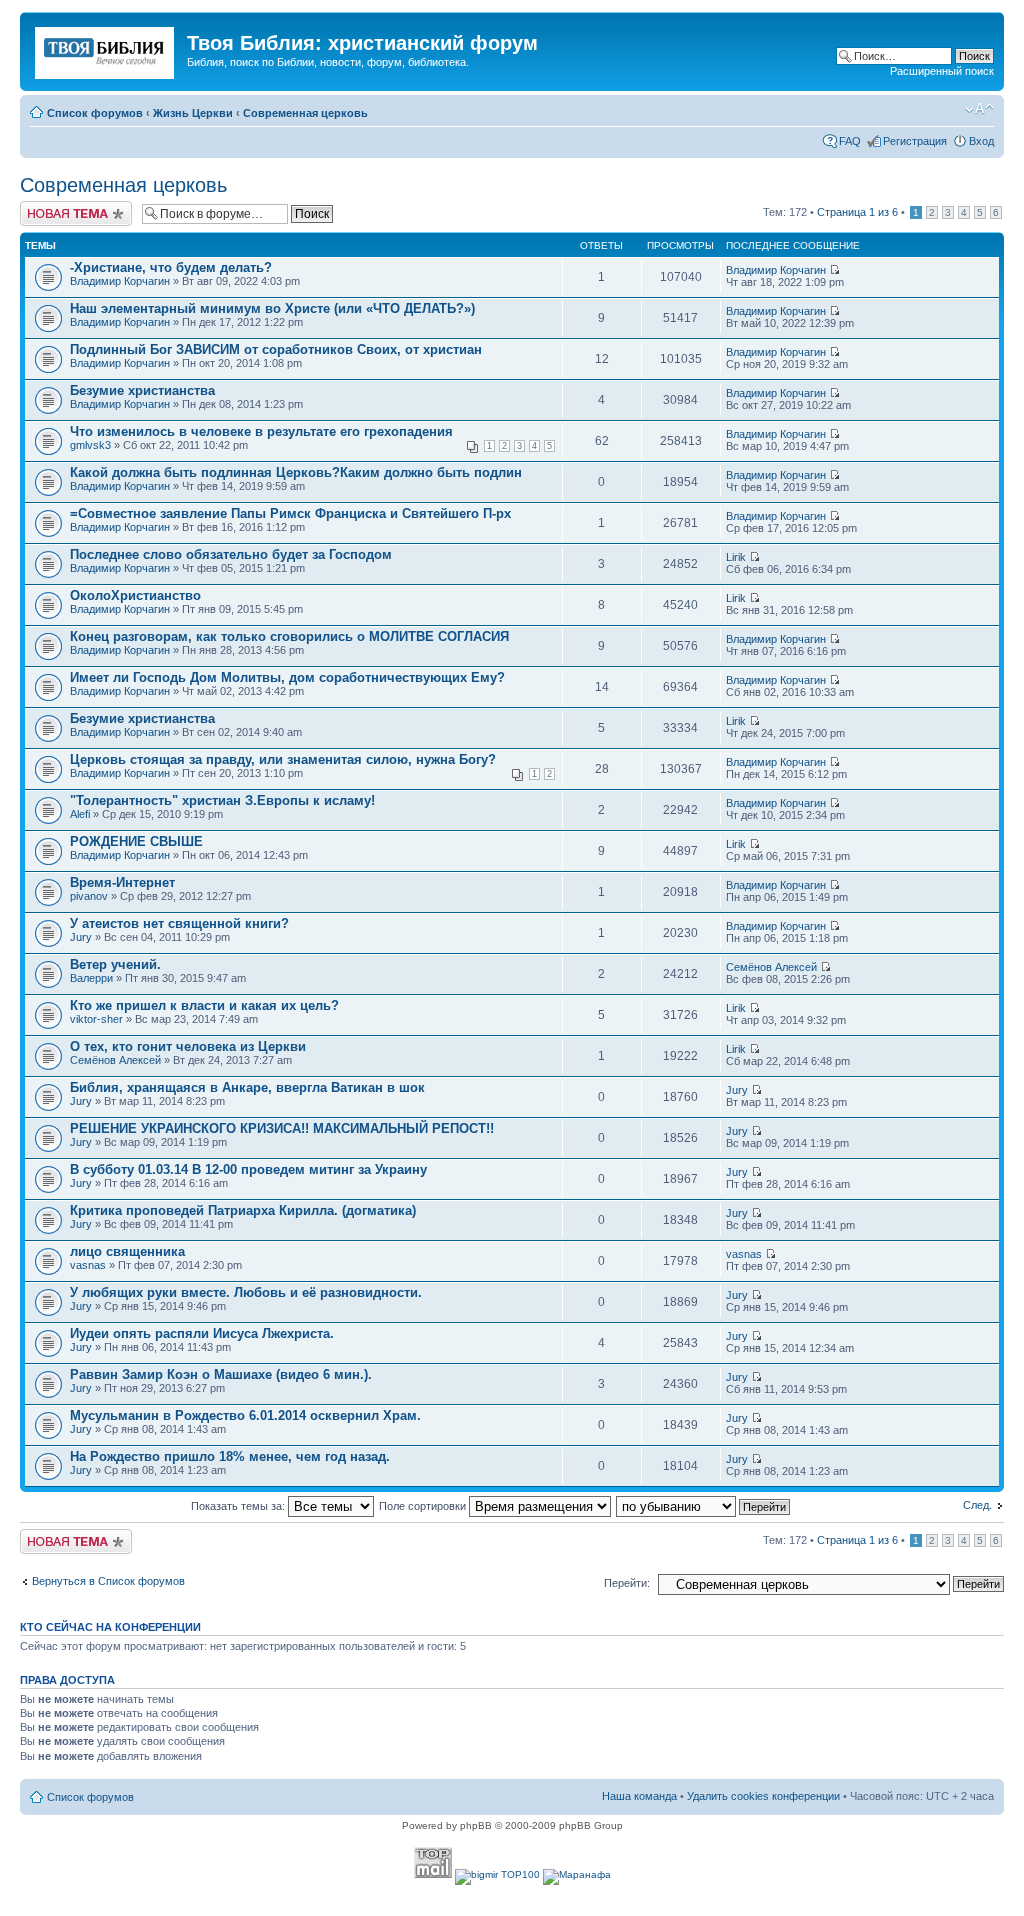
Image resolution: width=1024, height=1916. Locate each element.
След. (977, 1505)
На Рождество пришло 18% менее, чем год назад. (230, 1456)
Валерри (91, 978)
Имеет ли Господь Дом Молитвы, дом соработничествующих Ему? (287, 677)
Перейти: (627, 1583)
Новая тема (50, 207)
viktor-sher (96, 1019)
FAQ (850, 141)
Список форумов (95, 113)
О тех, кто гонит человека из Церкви (188, 1046)
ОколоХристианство (135, 595)
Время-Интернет (122, 882)
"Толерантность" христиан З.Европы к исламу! (222, 800)
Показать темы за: (239, 1506)
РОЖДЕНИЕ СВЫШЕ (136, 841)
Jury (81, 937)
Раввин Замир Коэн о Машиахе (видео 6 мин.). (221, 1374)
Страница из (857, 212)
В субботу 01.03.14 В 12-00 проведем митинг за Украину (248, 1169)
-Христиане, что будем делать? (171, 267)
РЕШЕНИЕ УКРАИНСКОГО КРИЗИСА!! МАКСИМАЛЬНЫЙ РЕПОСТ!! (282, 1128)
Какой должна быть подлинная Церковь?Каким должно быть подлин (296, 472)
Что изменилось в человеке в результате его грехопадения (261, 431)
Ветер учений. (115, 964)
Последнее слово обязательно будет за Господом (231, 554)
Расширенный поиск (942, 71)
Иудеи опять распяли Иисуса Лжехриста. (202, 1333)
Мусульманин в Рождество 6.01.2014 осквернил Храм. (245, 1415)
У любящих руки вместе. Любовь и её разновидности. (246, 1292)
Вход (981, 141)
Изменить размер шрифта (979, 109)
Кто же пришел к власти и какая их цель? (204, 1005)
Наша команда (639, 1796)
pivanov (89, 896)
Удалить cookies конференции (763, 1796)
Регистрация (915, 141)
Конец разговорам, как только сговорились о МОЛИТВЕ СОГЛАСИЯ (289, 636)
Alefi (80, 814)
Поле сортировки (424, 1506)
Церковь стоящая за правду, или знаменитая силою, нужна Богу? (283, 759)
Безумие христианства (142, 390)
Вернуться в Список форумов (108, 1581)
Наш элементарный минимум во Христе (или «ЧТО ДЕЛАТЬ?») (272, 308)
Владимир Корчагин (120, 281)
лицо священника (127, 1251)
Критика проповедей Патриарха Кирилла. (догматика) (243, 1210)
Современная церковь (305, 113)
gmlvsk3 (90, 445)
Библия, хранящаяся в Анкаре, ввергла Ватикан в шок (247, 1087)
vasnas (88, 1265)
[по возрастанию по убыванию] (704, 1506)
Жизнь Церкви (193, 113)
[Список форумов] (106, 49)
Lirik (736, 557)
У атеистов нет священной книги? (179, 923)
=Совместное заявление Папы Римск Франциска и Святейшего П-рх (290, 513)
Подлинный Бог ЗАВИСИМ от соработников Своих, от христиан (276, 349)
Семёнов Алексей (771, 967)
